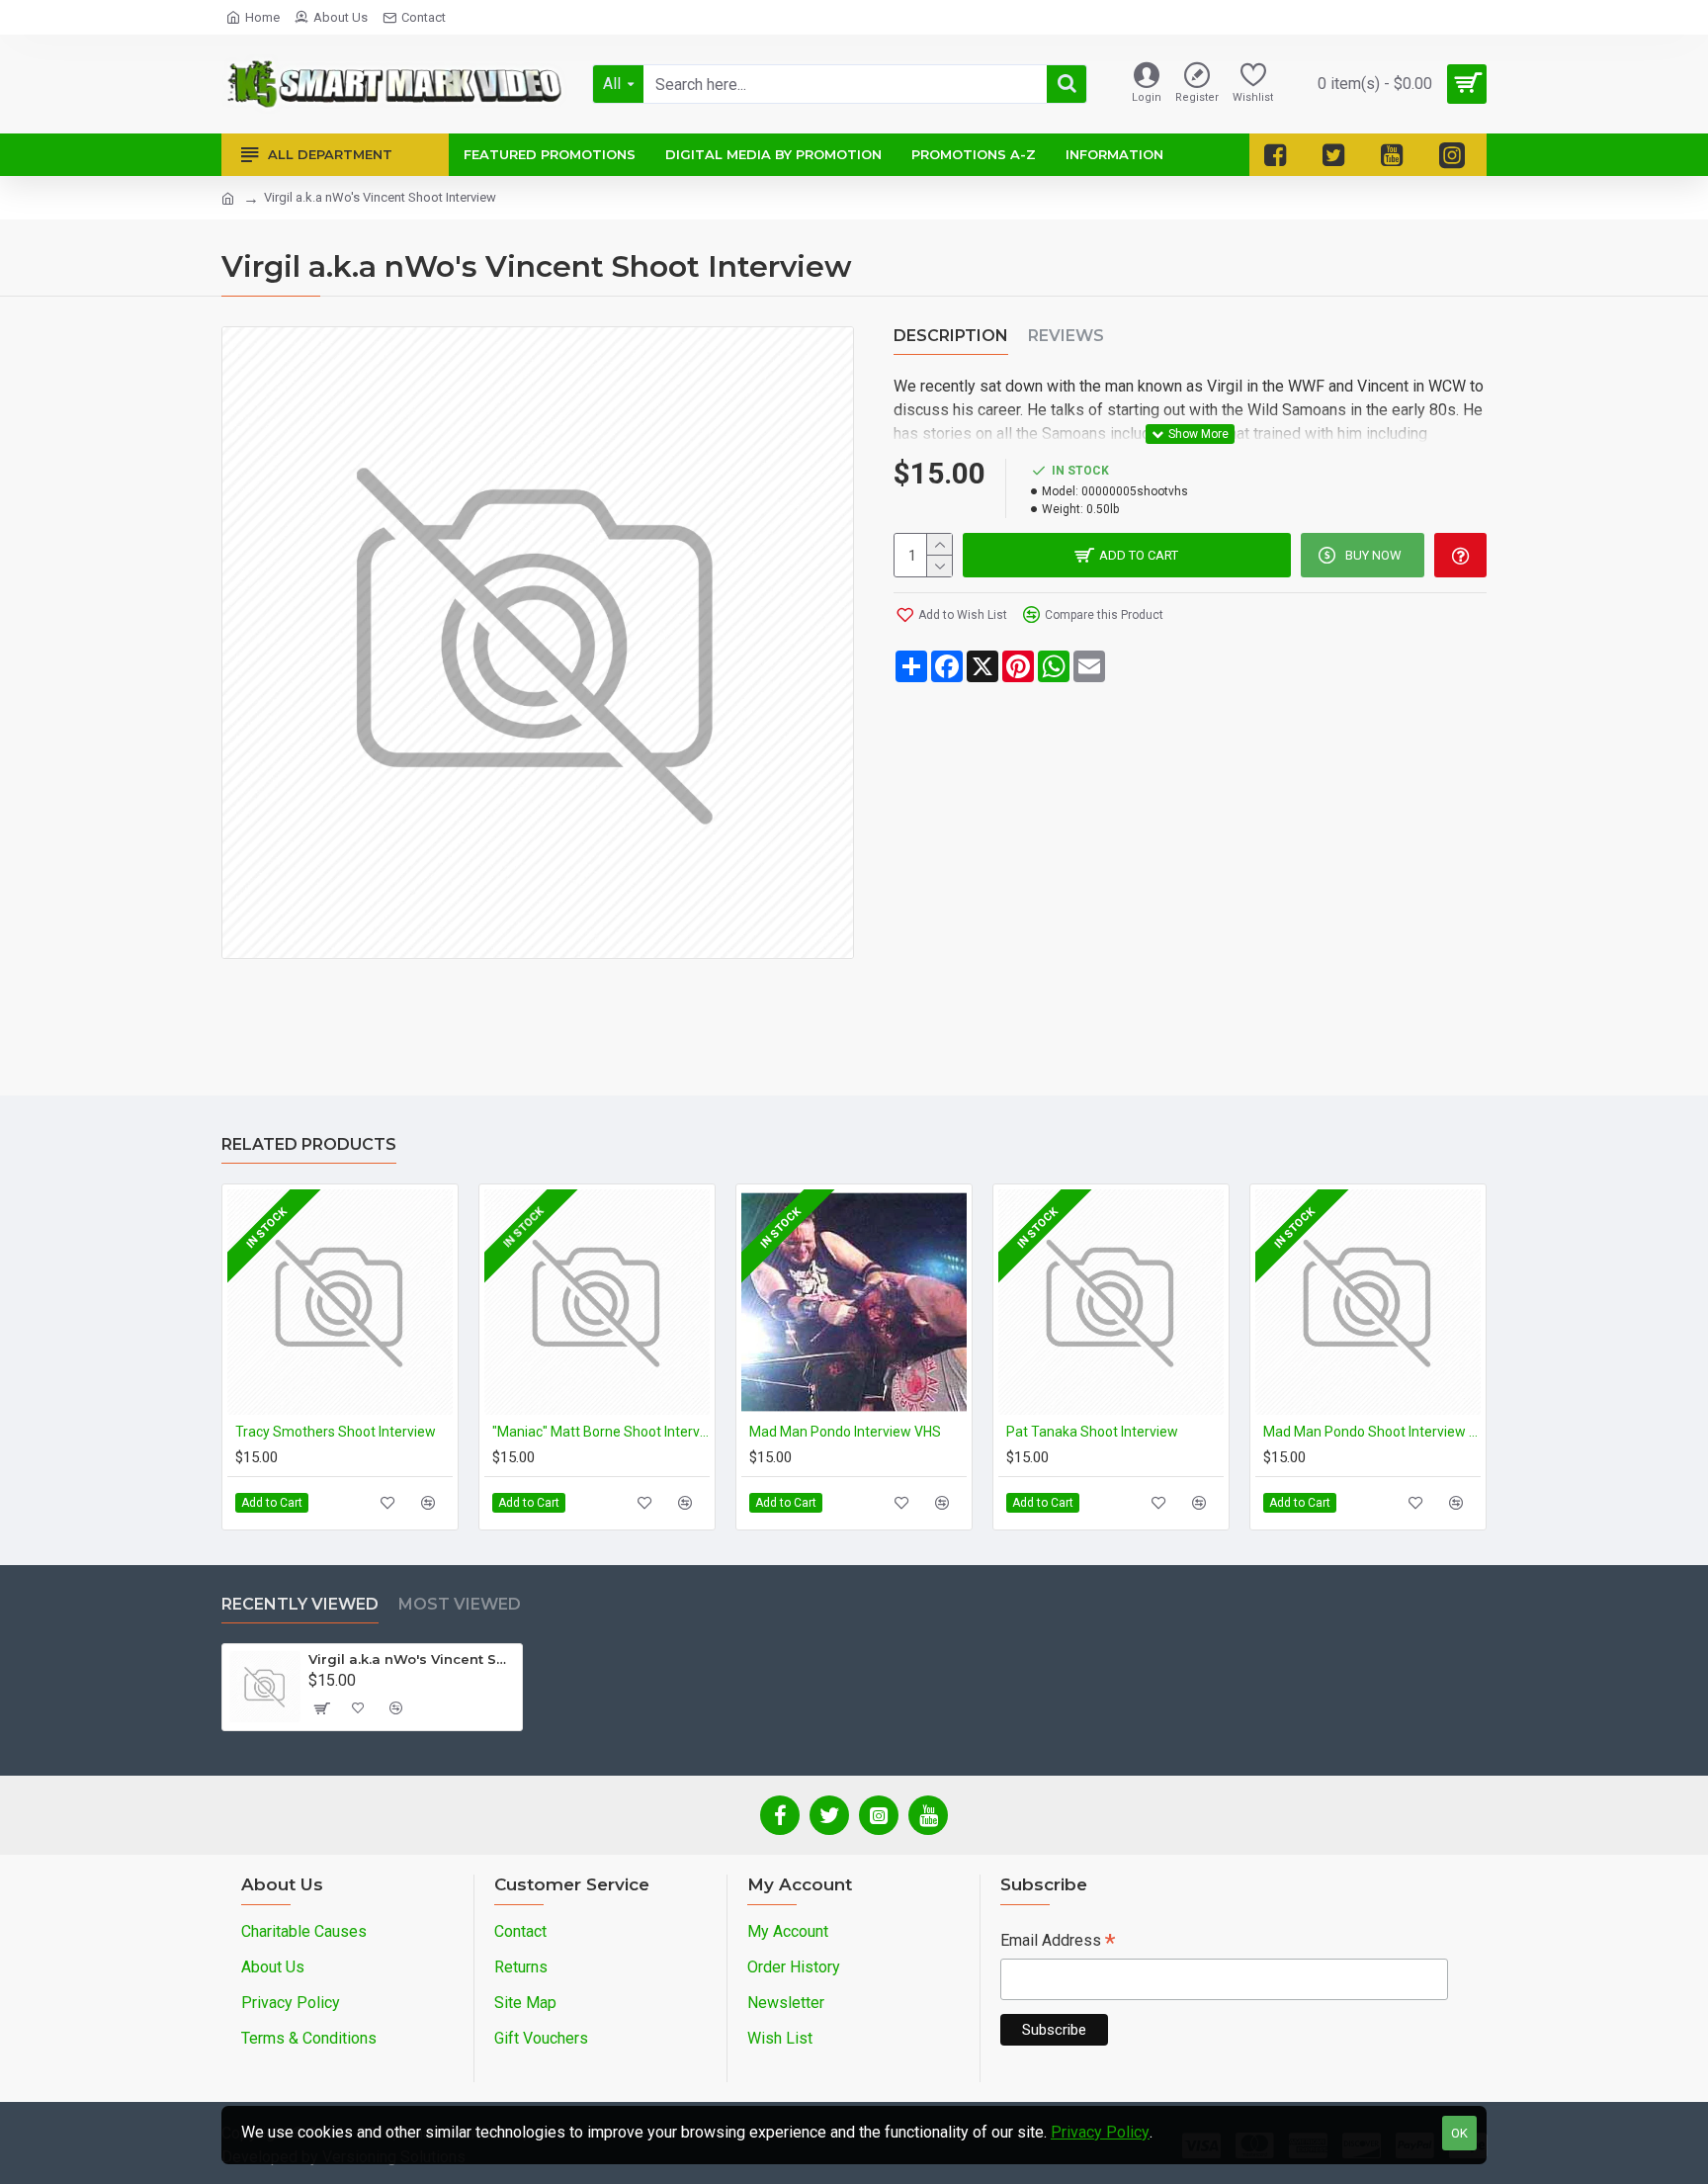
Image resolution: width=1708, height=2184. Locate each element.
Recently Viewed (300, 1604)
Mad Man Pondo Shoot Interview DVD (1372, 1432)
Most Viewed (460, 1604)
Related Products (309, 1144)
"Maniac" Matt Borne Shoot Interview (601, 1432)
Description (951, 336)
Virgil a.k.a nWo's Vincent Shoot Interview (412, 1659)
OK (1459, 2133)
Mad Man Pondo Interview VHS (845, 1432)
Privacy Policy (1100, 2132)
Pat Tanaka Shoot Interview (1092, 1432)
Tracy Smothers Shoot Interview (336, 1432)
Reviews (1066, 336)
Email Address (1058, 1942)
